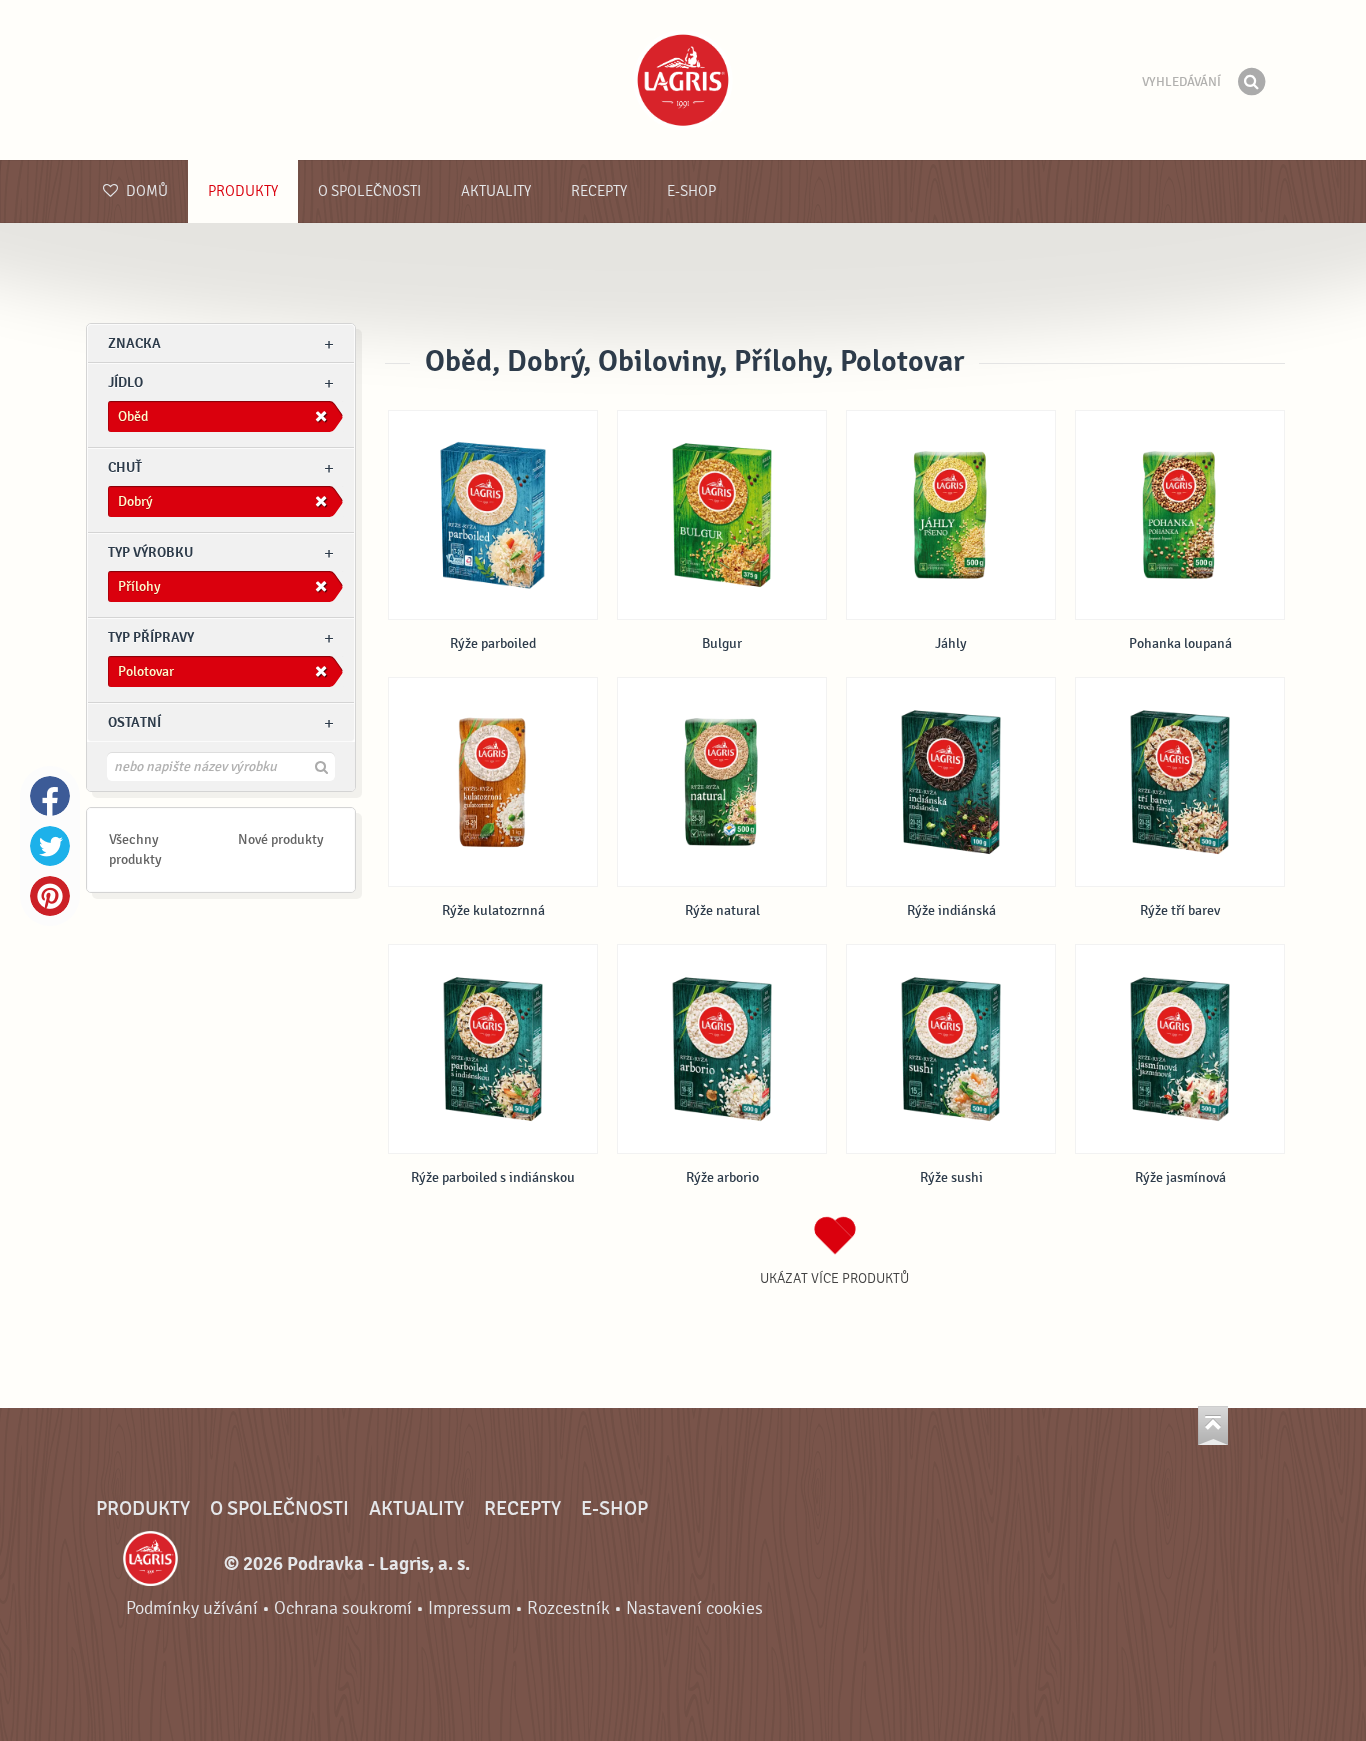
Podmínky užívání (192, 1608)
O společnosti (369, 191)
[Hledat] (1251, 82)
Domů (145, 191)
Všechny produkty (135, 849)
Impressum (469, 1608)
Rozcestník (568, 1608)
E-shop (691, 191)
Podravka (683, 80)
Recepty (599, 191)
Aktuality (496, 191)
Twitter (50, 846)
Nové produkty (281, 839)
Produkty (243, 191)
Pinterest (50, 896)
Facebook (50, 796)
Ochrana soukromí (343, 1608)
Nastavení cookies (694, 1608)
